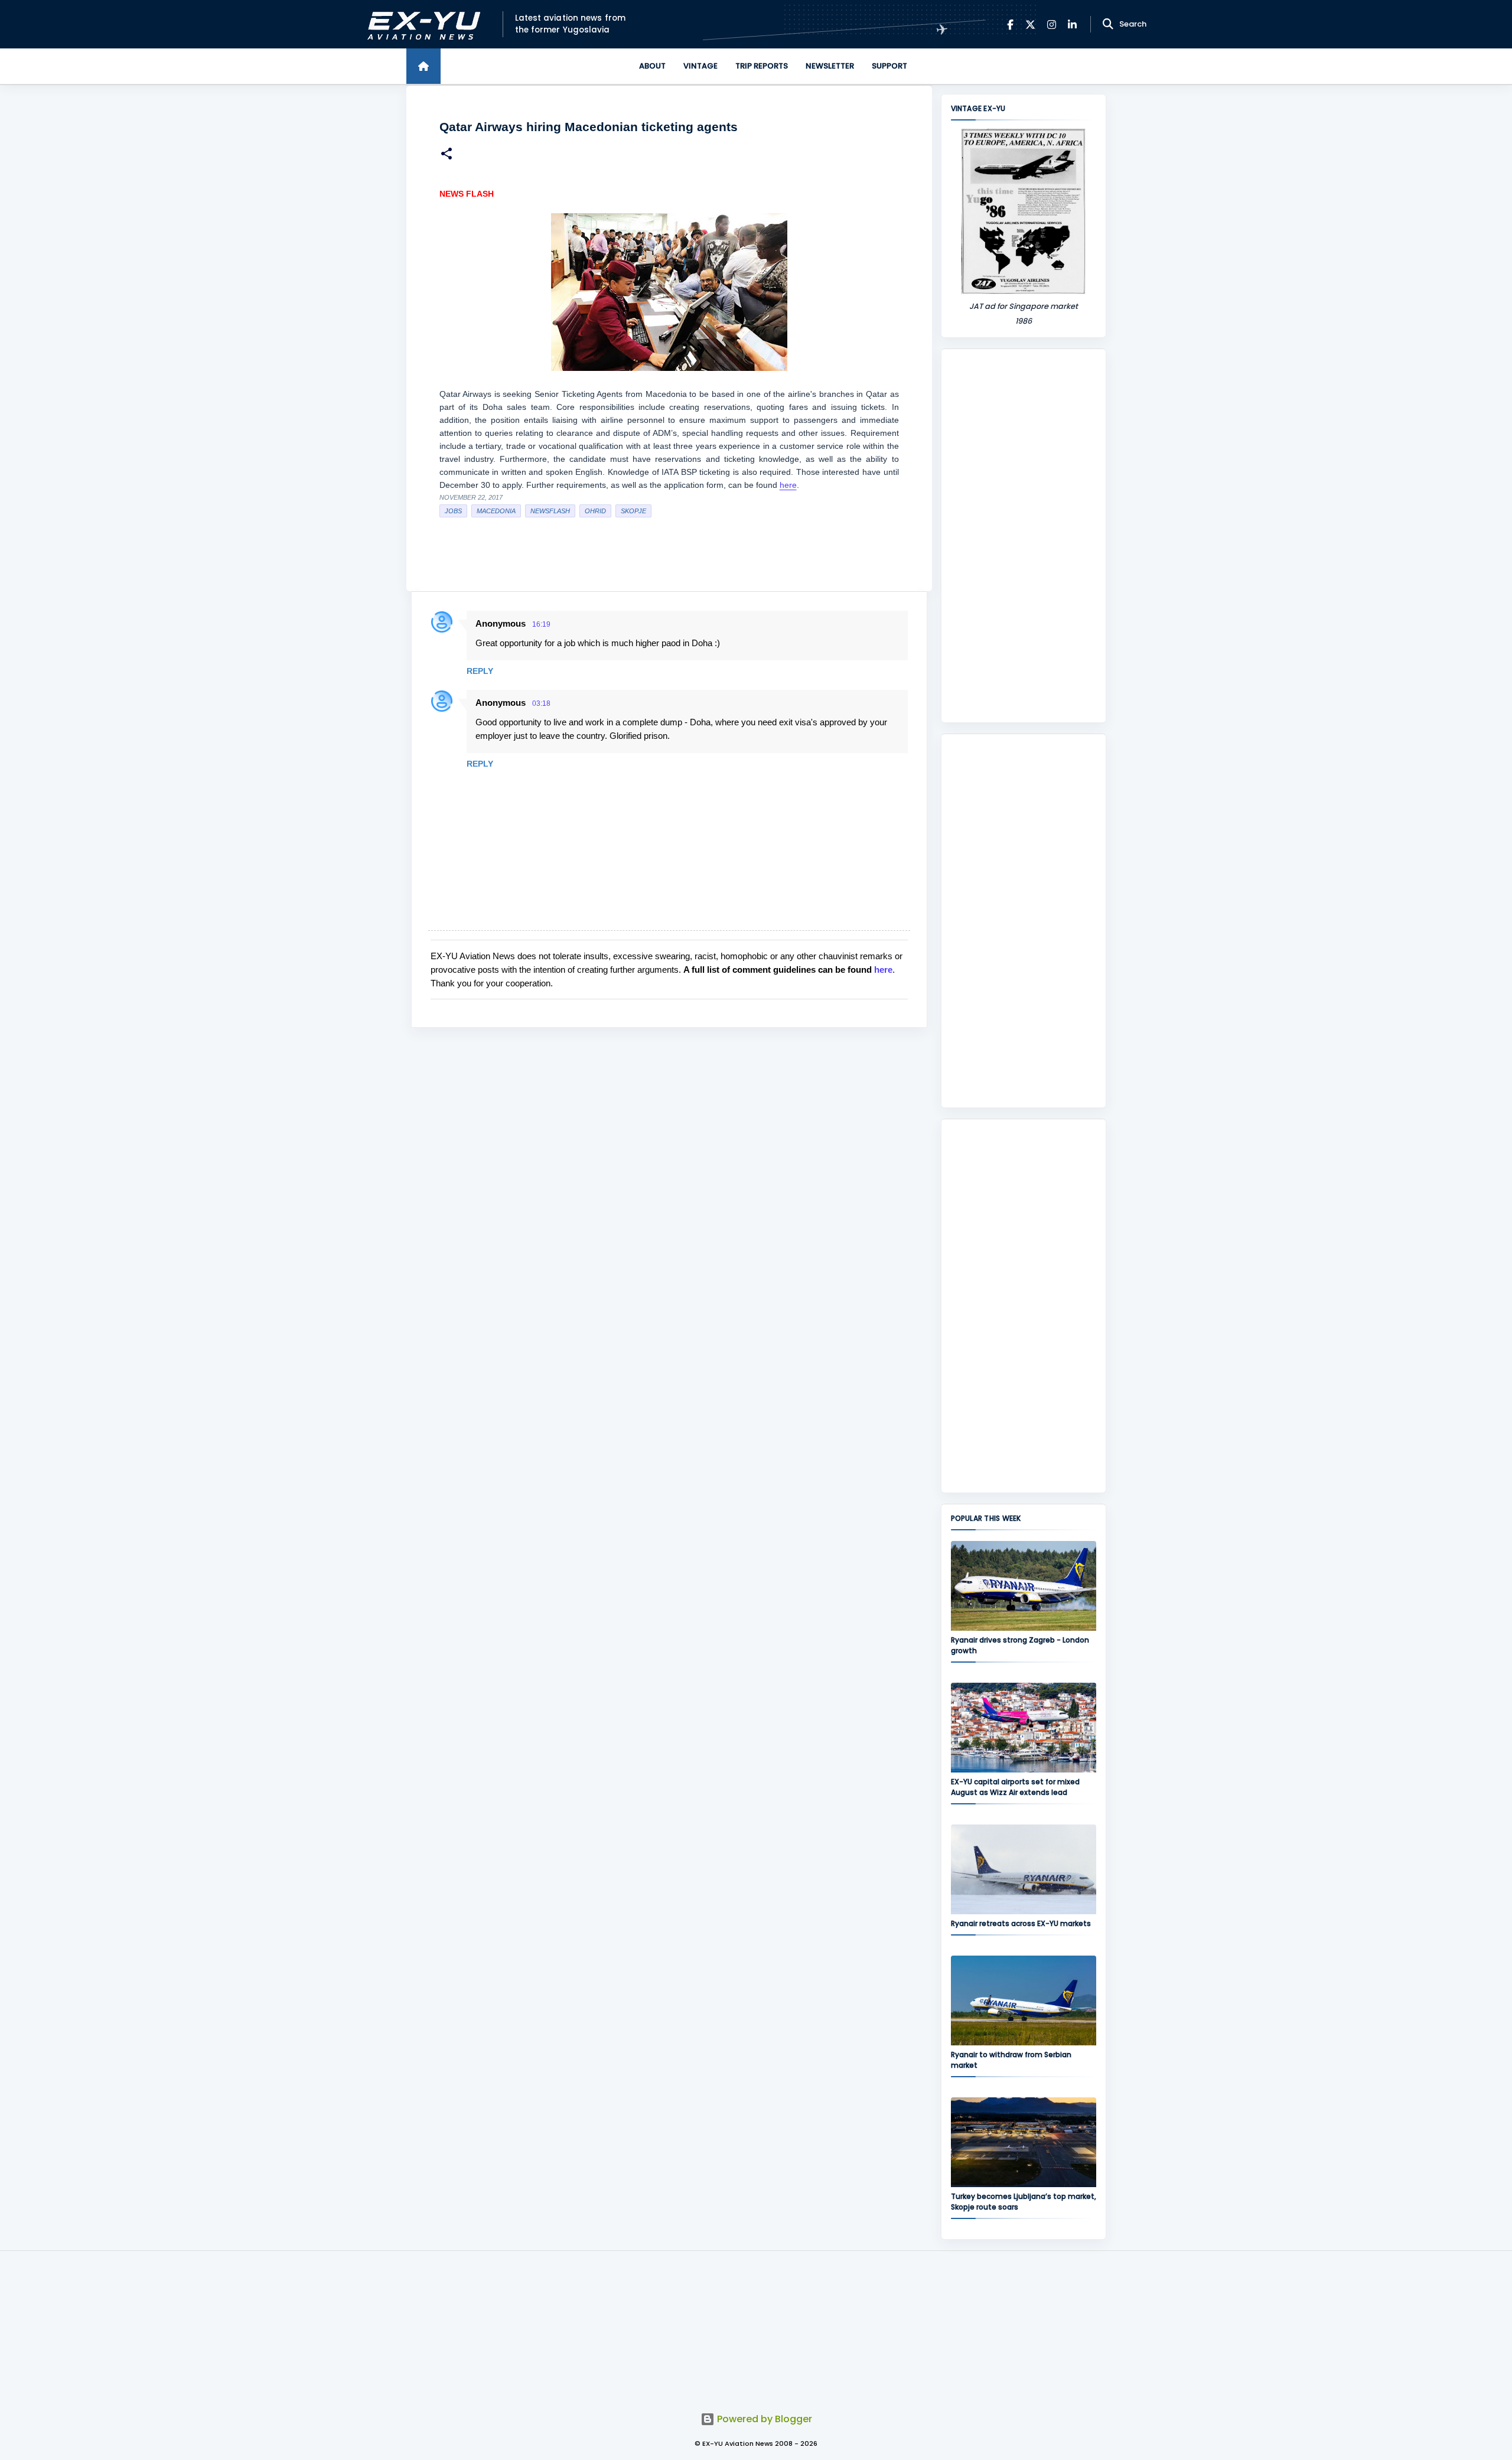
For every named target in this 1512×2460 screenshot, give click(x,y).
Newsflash (550, 511)
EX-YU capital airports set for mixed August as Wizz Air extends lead (1015, 1787)
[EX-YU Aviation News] (421, 25)
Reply (480, 671)
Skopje (633, 511)
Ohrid (595, 511)
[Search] (1108, 24)
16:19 (541, 624)
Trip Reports (762, 66)
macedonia (496, 511)
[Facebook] (1010, 25)
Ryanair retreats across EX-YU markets (1021, 1923)
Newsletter (830, 66)
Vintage (700, 66)
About (652, 66)
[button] (447, 155)
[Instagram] (1052, 25)
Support (889, 66)
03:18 (541, 703)
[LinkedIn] (1072, 25)
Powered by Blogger (763, 2419)
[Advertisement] (1024, 536)
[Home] (423, 66)
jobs (453, 511)
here (788, 485)
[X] (1030, 25)
